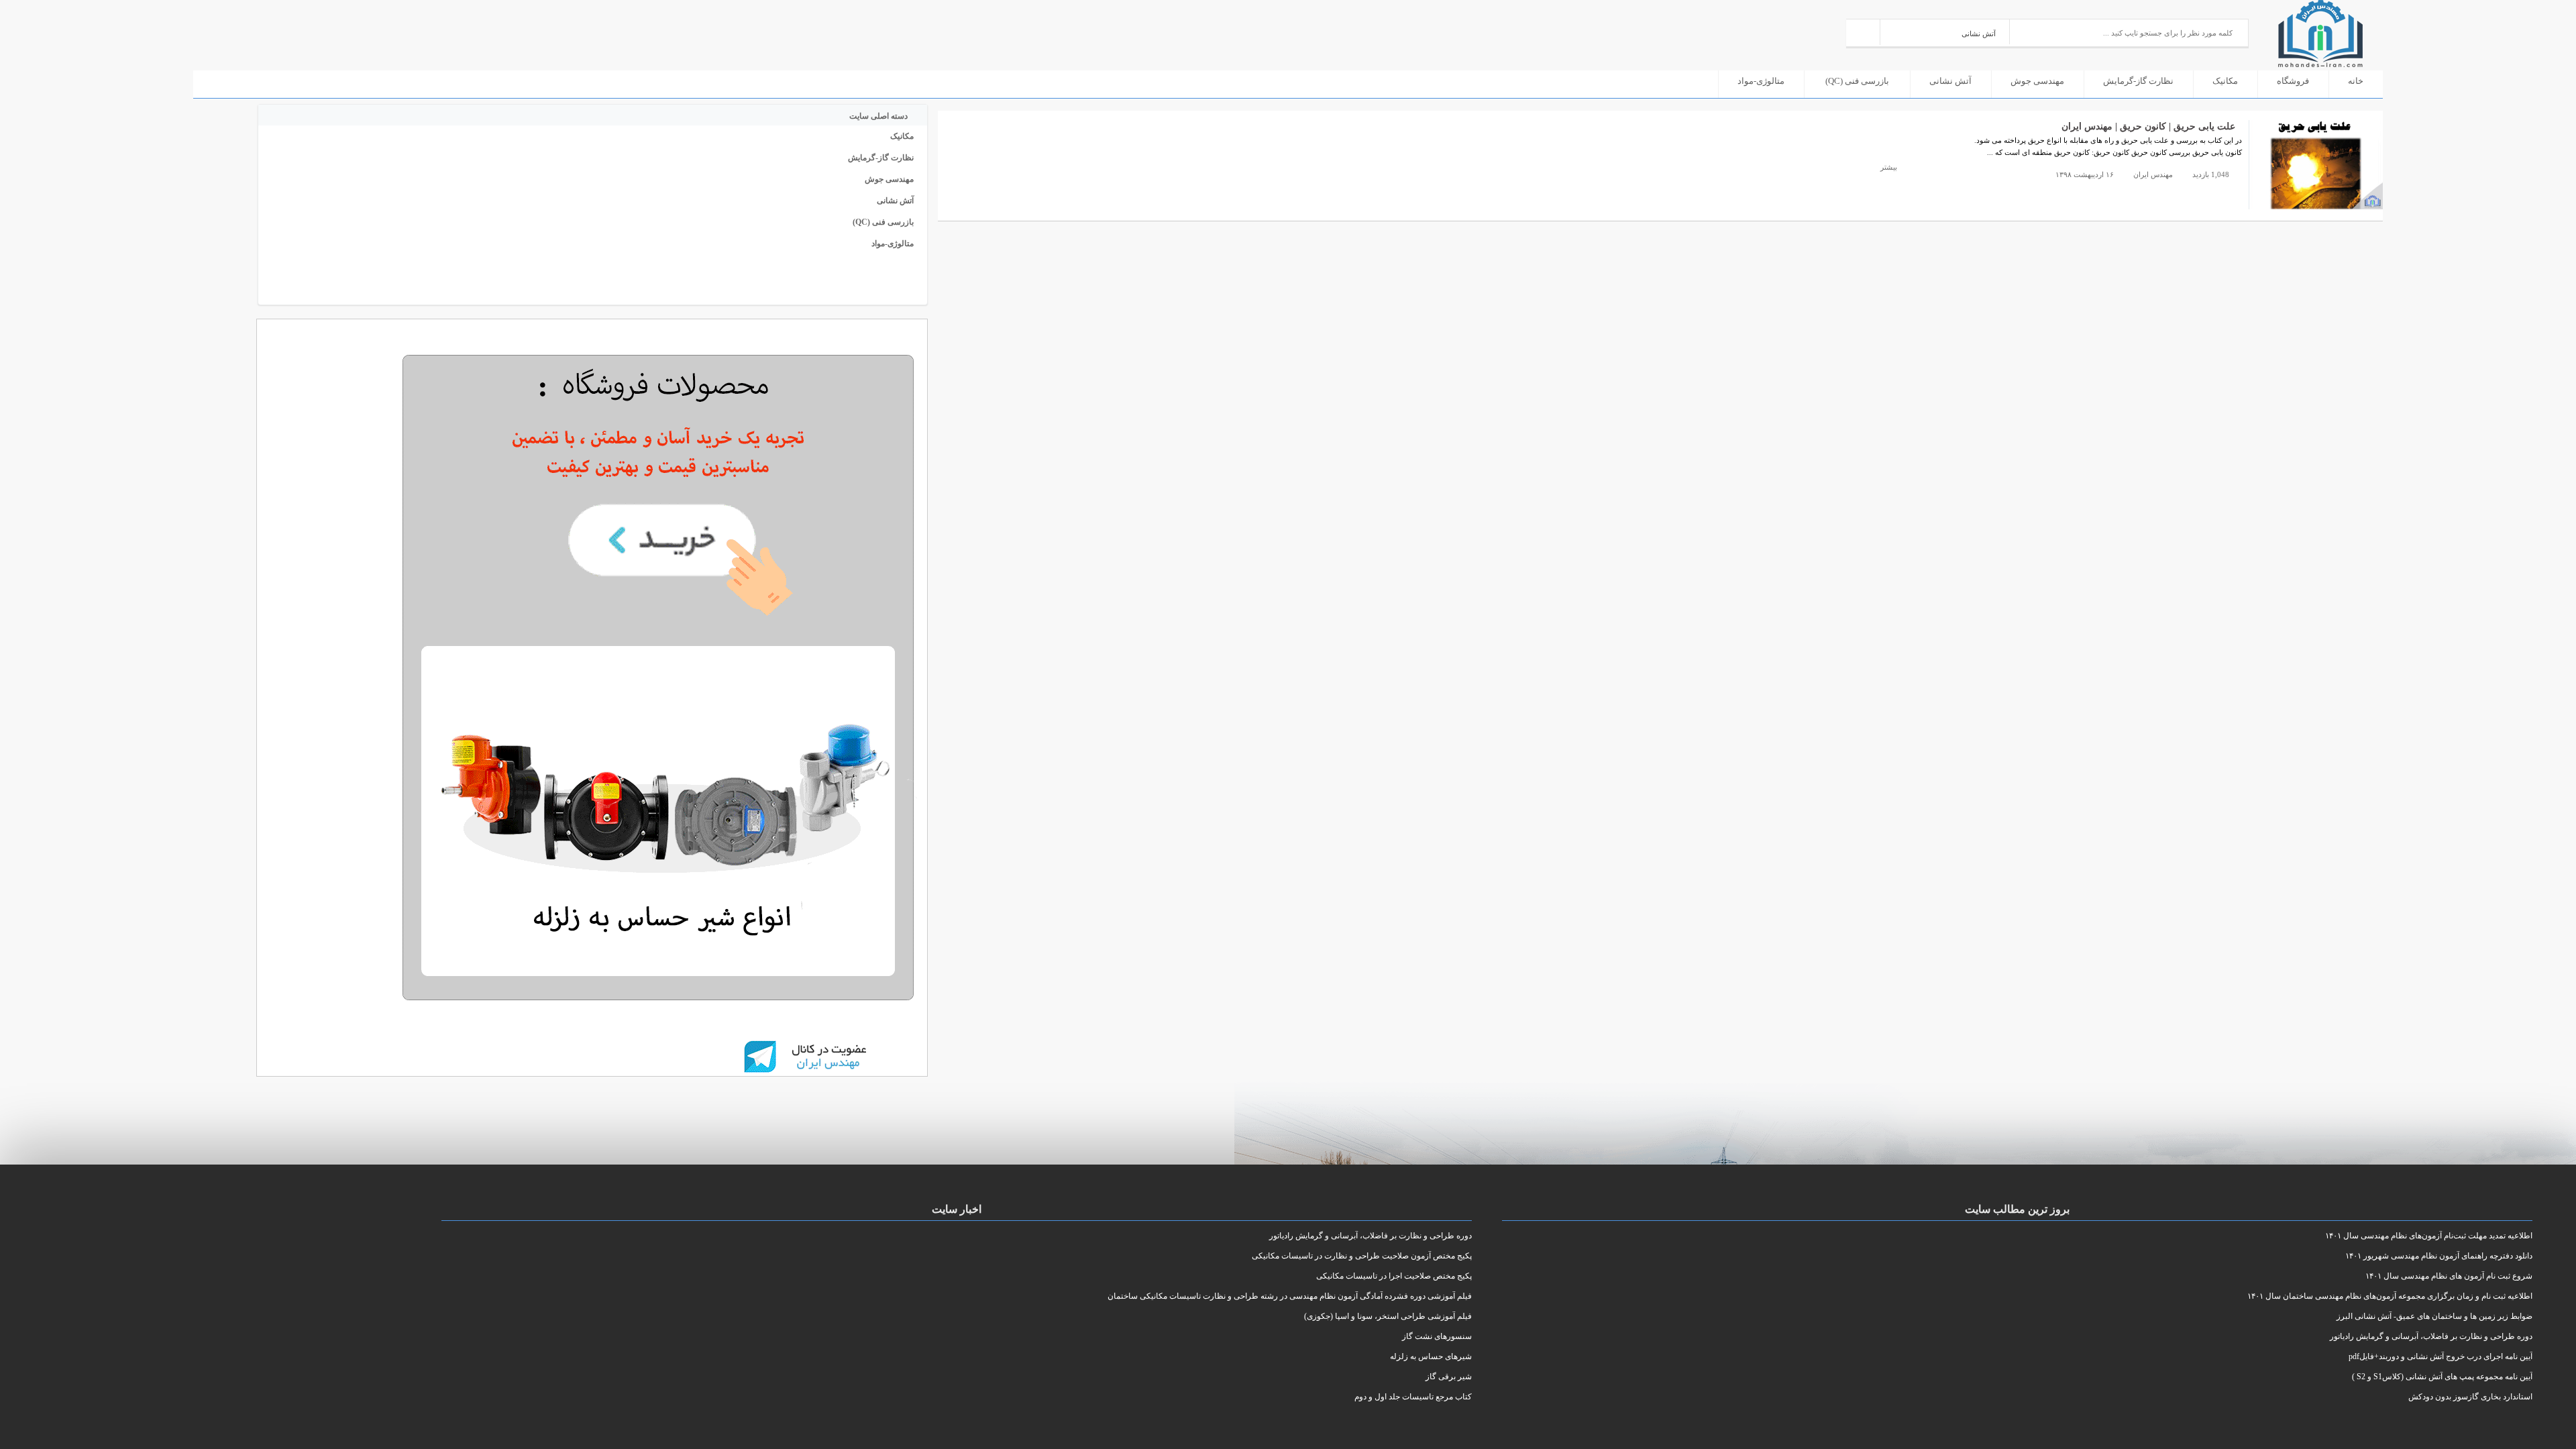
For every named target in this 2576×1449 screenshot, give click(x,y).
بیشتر (1888, 167)
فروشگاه (2293, 81)
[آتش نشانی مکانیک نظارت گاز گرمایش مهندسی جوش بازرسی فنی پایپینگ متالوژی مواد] (1945, 32)
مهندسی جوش (2037, 81)
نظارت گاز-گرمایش (2138, 81)
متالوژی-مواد (1761, 81)
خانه (2356, 81)
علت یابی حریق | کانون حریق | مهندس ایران (2148, 126)
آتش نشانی (1950, 81)
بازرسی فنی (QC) (1857, 81)
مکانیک (2225, 81)
